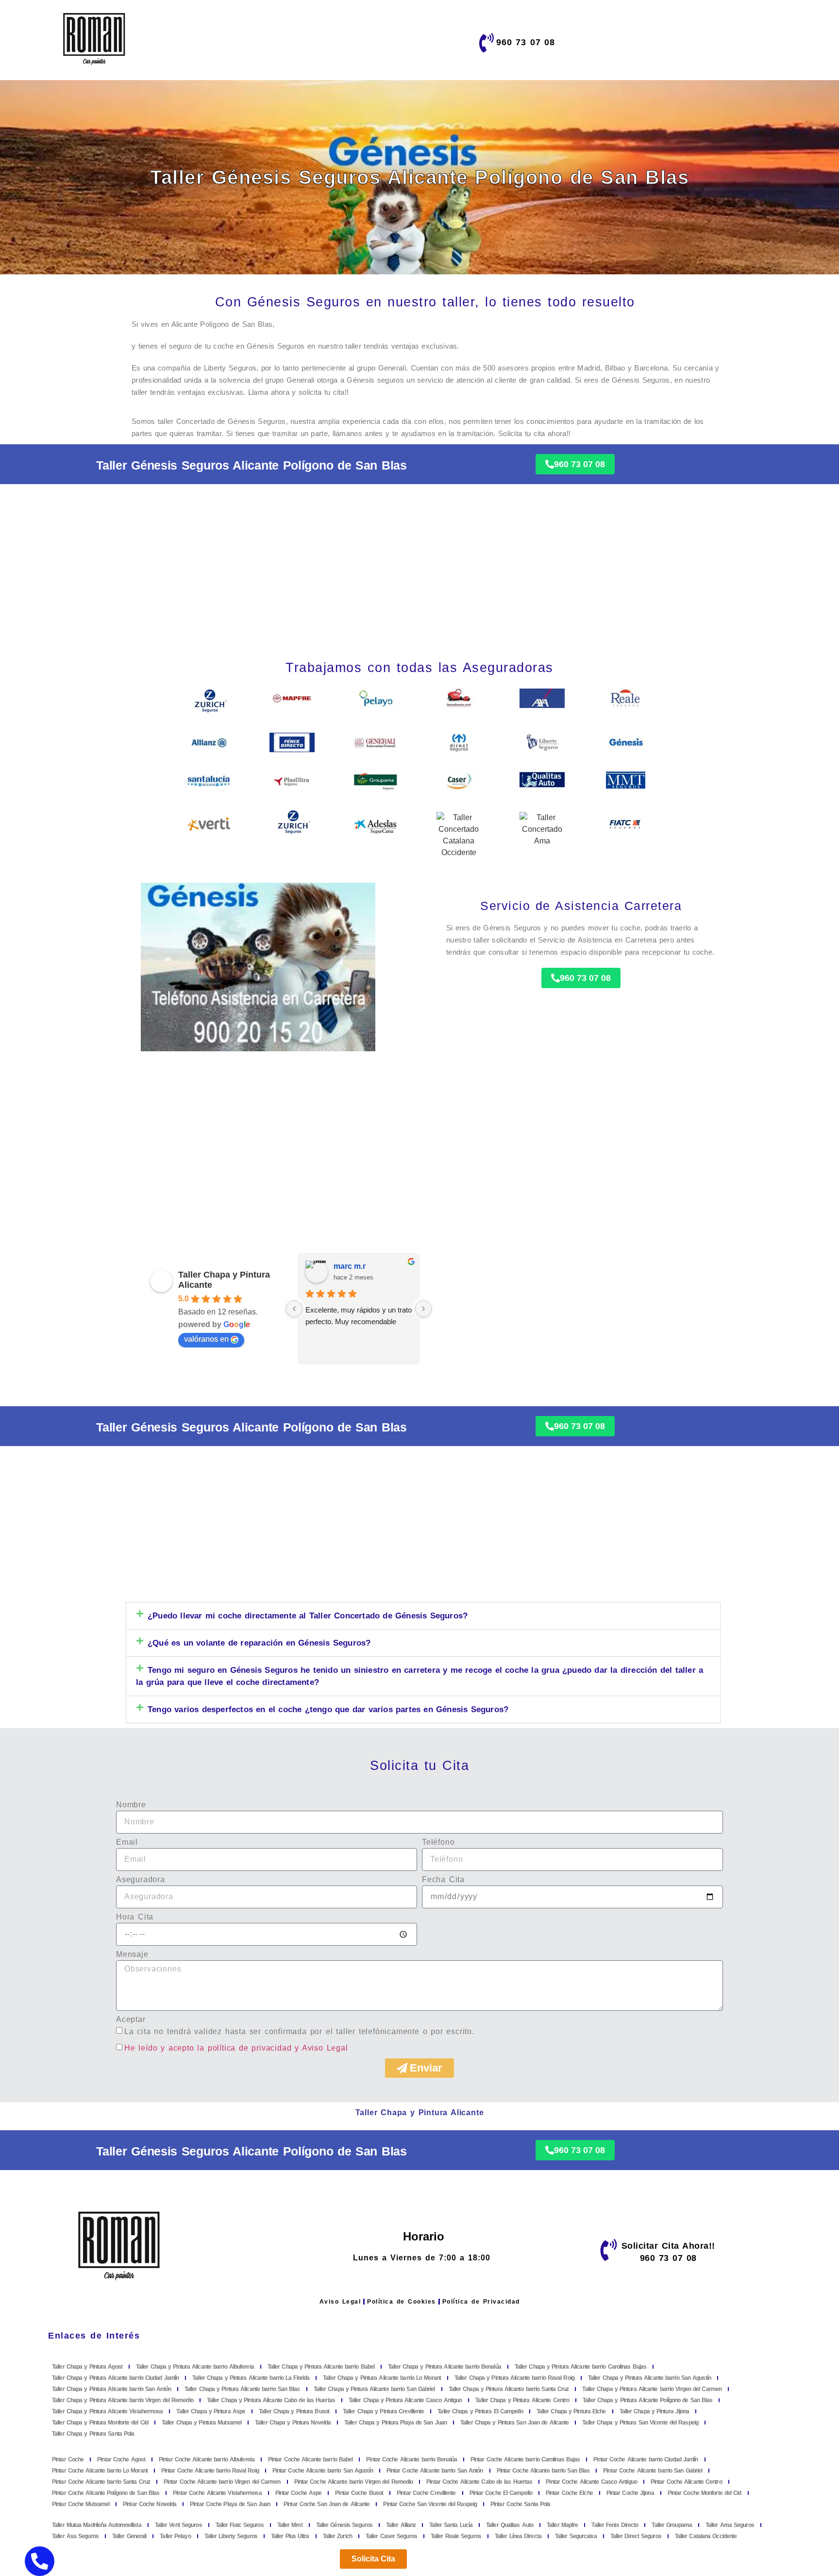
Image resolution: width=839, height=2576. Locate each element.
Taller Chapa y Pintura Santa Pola (93, 2434)
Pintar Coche (68, 2459)
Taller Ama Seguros (730, 2525)
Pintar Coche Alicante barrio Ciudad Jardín (646, 2459)
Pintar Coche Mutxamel (81, 2504)
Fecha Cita (443, 1880)
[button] (423, 1616)
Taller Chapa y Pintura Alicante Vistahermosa (107, 2411)
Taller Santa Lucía (451, 2525)
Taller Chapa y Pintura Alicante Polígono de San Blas (647, 2400)
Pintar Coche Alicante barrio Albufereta (207, 2459)
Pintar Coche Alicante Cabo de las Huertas (479, 2482)
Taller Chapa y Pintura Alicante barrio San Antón (111, 2389)
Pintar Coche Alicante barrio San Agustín (323, 2471)
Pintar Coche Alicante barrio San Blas (543, 2471)
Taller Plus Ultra (290, 2536)
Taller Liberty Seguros (231, 2536)
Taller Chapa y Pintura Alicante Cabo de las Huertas (271, 2400)
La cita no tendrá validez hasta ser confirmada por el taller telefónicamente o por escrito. (299, 2031)
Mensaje (132, 1954)
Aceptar (131, 2020)
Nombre (131, 1805)
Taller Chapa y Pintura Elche (571, 2411)
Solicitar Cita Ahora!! (668, 2246)
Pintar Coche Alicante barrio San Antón (435, 2471)
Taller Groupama (672, 2525)
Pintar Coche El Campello (501, 2493)
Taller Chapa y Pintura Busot (294, 2411)
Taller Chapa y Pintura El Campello (480, 2411)
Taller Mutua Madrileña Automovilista (97, 2525)
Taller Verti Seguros (178, 2525)
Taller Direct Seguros (636, 2536)
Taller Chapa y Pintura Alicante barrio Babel (321, 2367)
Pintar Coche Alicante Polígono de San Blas (106, 2493)
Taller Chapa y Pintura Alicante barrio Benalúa (445, 2367)
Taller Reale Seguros (456, 2536)
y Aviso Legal (321, 2047)
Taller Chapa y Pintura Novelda (293, 2423)
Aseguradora (141, 1880)
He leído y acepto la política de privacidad (208, 2047)
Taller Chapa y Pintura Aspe (211, 2411)
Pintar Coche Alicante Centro (686, 2482)
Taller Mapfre (562, 2525)
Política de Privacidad (481, 2302)
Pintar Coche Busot (359, 2493)
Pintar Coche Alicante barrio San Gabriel (653, 2471)
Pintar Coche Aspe (299, 2493)
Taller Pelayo (175, 2536)
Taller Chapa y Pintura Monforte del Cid (100, 2423)
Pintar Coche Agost (121, 2459)
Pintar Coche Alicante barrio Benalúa (411, 2459)
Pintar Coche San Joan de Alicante (327, 2504)
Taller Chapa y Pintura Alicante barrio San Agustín (649, 2378)
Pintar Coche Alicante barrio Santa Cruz (101, 2482)
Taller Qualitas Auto (510, 2525)
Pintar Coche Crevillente (426, 2493)
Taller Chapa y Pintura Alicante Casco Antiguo (405, 2400)
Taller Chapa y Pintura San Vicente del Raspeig (640, 2423)
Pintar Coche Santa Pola (520, 2504)
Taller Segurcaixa (576, 2536)
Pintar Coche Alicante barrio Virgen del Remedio (354, 2482)
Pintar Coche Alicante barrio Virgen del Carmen (222, 2482)
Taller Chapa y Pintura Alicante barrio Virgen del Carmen (652, 2389)
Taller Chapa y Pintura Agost (87, 2367)
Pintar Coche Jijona (630, 2493)
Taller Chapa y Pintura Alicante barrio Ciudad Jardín (115, 2378)
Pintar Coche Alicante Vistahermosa (217, 2493)
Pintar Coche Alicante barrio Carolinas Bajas (525, 2459)
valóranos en (206, 1339)
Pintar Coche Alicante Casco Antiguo (591, 2482)
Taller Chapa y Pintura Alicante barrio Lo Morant (382, 2378)
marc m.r (350, 1266)
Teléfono (438, 1842)
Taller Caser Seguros (391, 2536)
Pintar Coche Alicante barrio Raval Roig (210, 2471)
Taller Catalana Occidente (706, 2536)
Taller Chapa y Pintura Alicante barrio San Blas (242, 2389)
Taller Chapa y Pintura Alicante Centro (522, 2400)
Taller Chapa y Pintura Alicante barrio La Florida (251, 2378)
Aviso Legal (340, 2302)
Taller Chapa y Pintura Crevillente (383, 2411)
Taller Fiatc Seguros (240, 2525)
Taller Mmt (290, 2525)
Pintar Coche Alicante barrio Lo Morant (100, 2471)
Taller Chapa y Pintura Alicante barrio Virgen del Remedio (123, 2400)
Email (127, 1842)
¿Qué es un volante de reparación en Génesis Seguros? (259, 1643)
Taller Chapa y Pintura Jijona (654, 2411)
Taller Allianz (401, 2525)
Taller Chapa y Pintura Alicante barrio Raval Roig (514, 2378)
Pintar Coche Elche (569, 2493)
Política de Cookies (402, 2302)
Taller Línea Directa (518, 2536)
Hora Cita (135, 1917)
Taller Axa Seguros (75, 2536)
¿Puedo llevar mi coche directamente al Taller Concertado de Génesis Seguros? (308, 1616)
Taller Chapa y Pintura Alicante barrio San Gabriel (374, 2389)
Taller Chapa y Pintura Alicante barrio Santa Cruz (509, 2389)
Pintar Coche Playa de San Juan (230, 2504)
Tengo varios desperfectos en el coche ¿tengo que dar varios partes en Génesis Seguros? (328, 1709)
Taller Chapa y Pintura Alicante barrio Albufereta (195, 2367)
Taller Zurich (337, 2536)
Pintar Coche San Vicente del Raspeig (430, 2504)
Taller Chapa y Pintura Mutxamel (201, 2423)
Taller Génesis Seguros (344, 2525)
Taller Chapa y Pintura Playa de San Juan (395, 2423)
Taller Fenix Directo (615, 2525)
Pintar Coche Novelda (150, 2504)
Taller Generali (129, 2536)
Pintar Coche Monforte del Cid (705, 2493)
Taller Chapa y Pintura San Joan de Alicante (514, 2423)
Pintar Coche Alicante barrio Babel (310, 2459)
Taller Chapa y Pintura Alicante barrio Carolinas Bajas (580, 2367)
